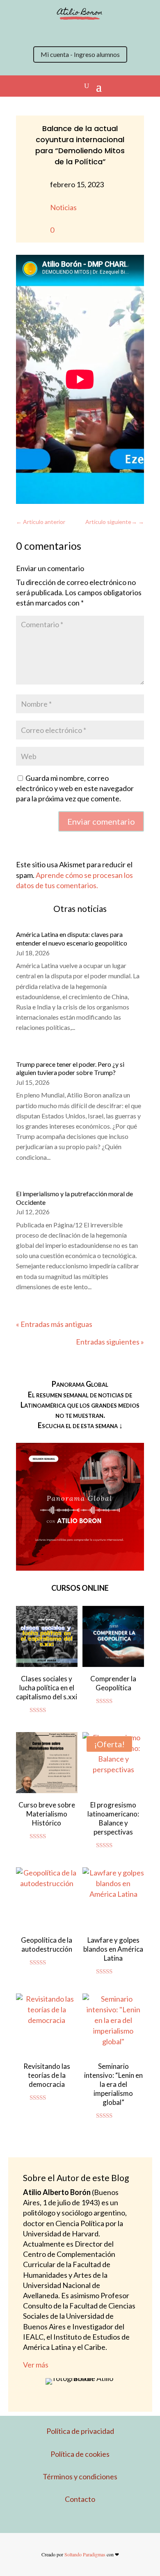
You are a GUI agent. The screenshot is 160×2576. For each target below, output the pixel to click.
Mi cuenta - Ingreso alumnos (80, 54)
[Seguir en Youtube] (88, 32)
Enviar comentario (101, 821)
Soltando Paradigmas (85, 2554)
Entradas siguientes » (110, 1342)
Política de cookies (80, 2454)
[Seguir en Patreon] (105, 32)
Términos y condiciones (80, 2476)
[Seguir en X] (39, 32)
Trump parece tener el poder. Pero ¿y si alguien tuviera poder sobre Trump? (70, 1068)
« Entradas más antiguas (54, 1324)
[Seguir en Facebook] (72, 32)
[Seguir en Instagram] (55, 32)
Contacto (80, 2499)
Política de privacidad (80, 2431)
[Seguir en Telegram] (121, 32)
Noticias (63, 207)
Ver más (36, 2365)
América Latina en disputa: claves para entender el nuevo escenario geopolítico (72, 939)
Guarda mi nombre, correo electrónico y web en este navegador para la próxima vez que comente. (75, 788)
